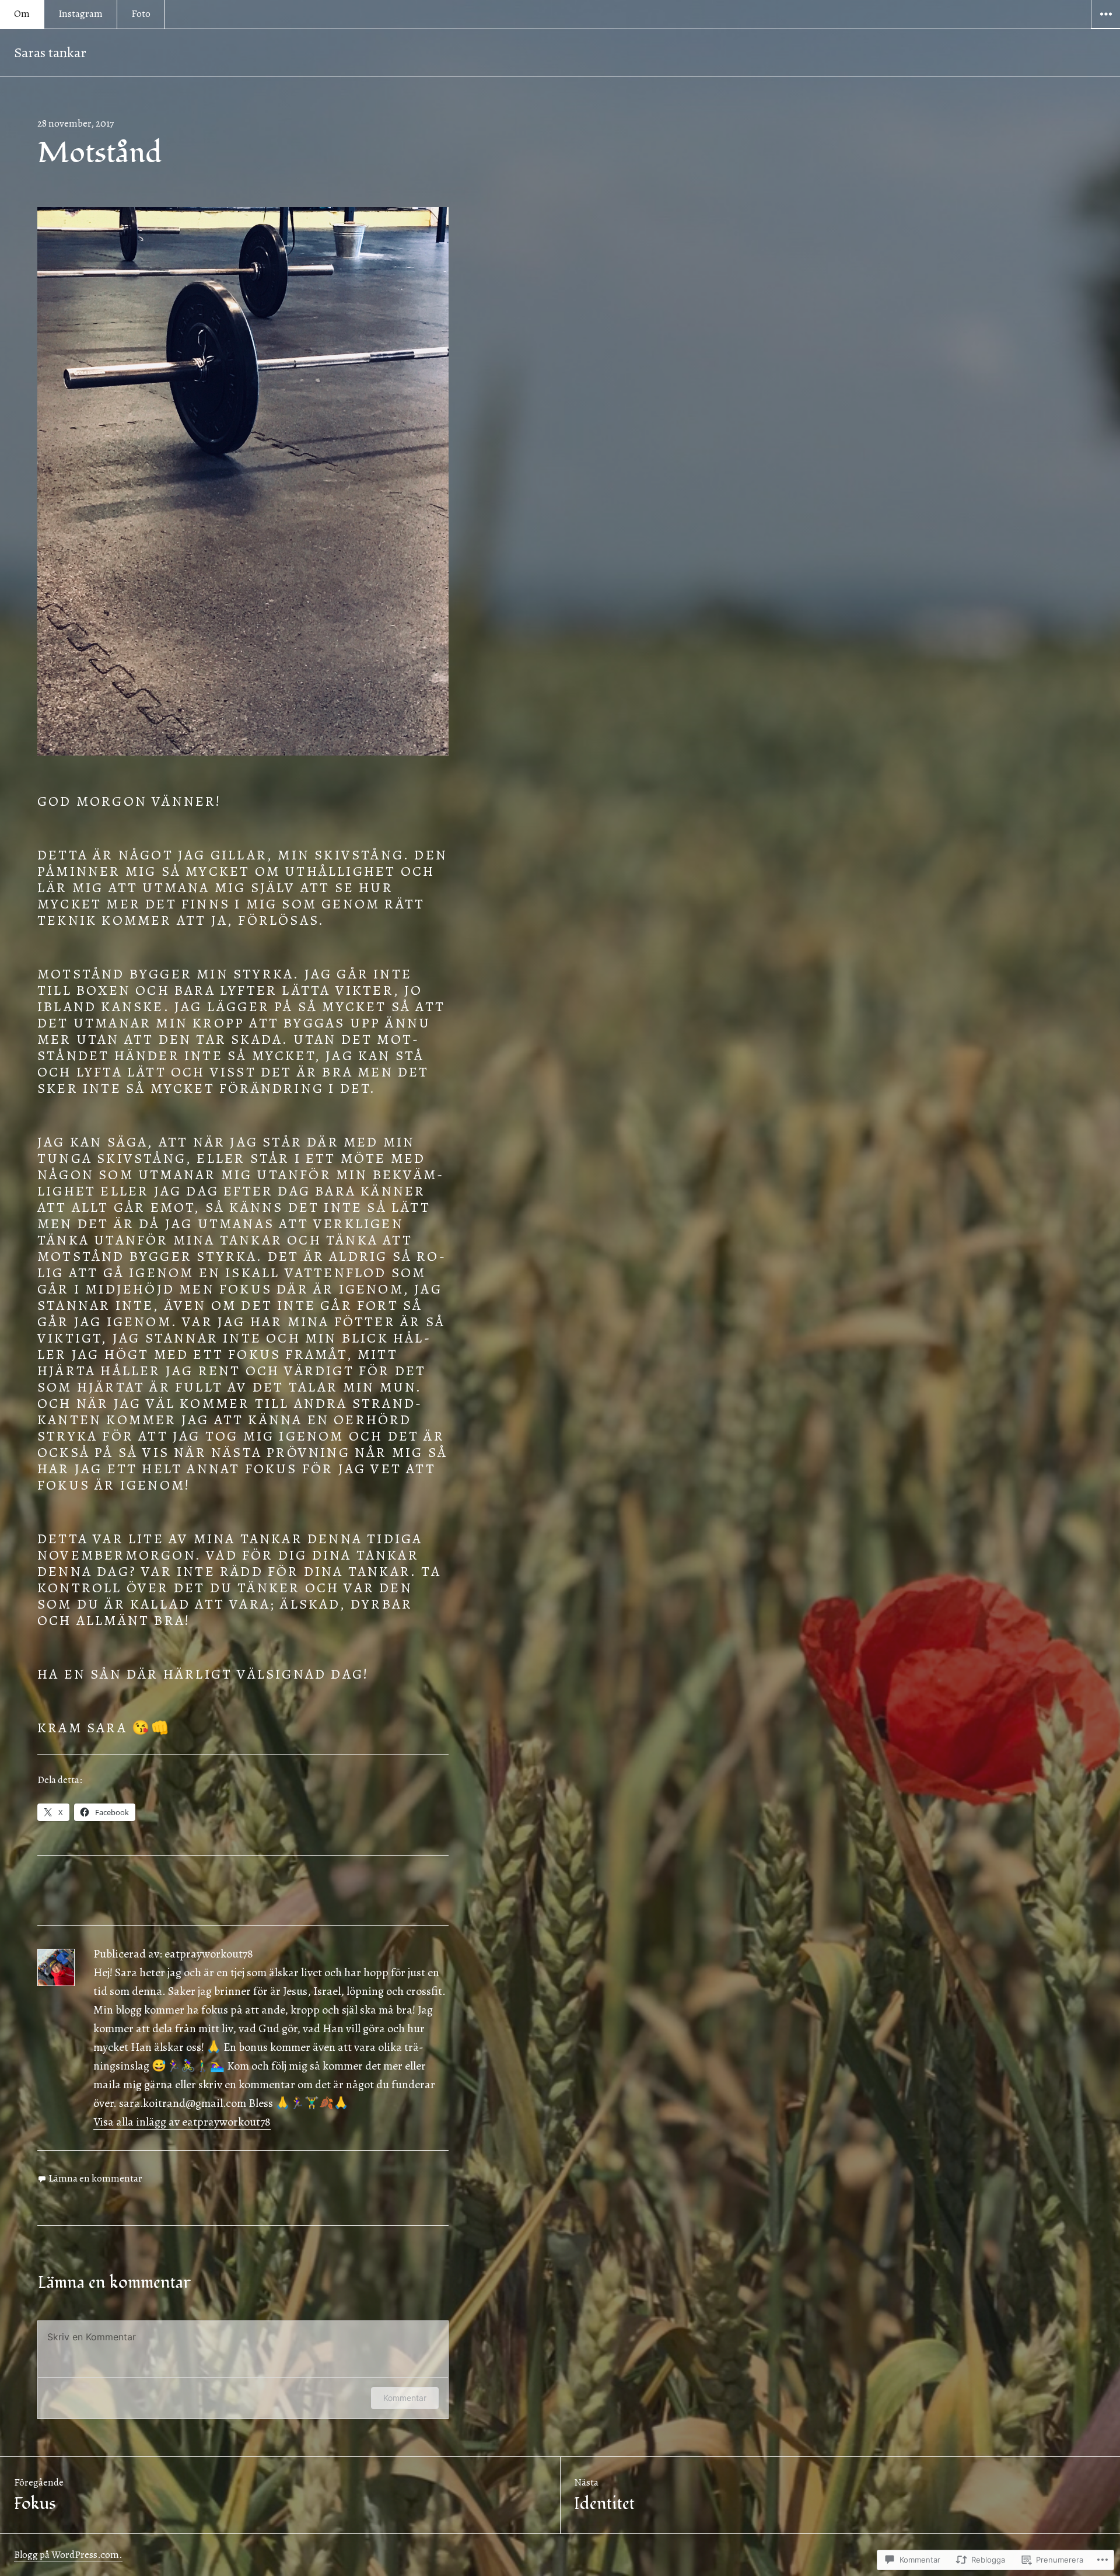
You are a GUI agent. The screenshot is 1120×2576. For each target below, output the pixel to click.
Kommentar (405, 2398)
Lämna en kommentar (95, 2178)
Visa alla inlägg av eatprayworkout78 (182, 2122)
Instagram (80, 14)
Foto (141, 14)
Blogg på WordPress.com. (68, 2555)
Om (22, 14)
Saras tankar (50, 53)
